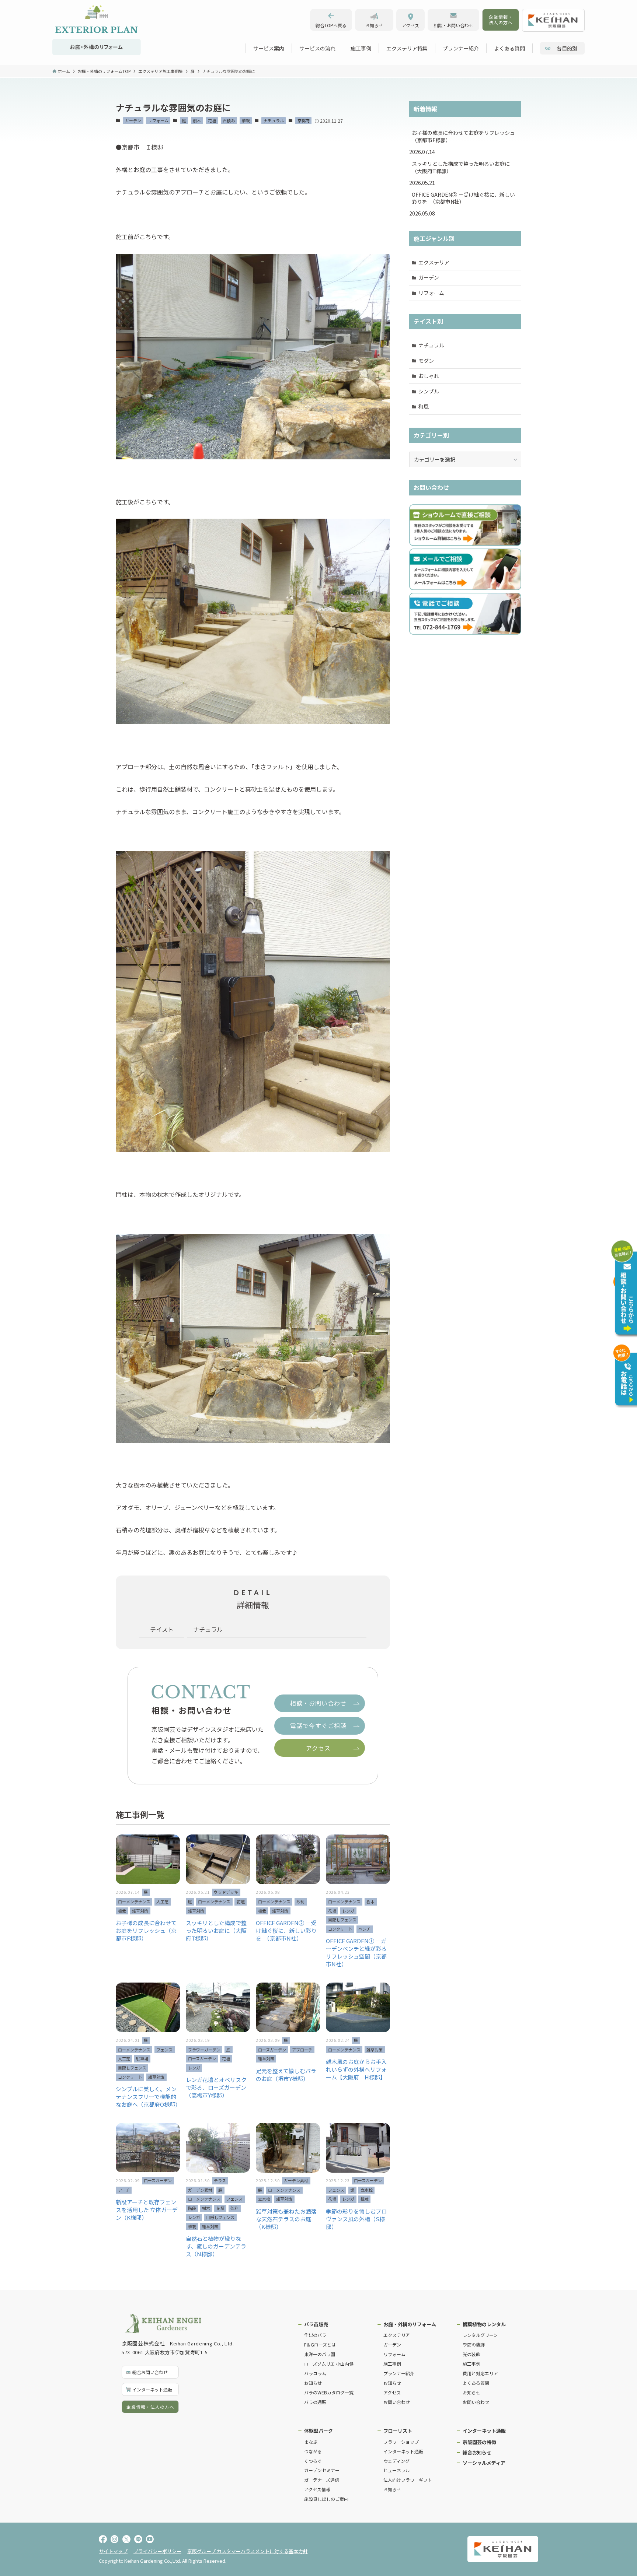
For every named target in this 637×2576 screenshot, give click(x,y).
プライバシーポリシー (157, 2551)
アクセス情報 (317, 2489)
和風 (424, 406)
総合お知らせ (477, 2452)
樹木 (197, 120)
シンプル (429, 391)
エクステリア (434, 262)
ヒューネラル (397, 2470)
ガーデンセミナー (322, 2470)
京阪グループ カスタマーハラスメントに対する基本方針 (248, 2551)
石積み (229, 120)
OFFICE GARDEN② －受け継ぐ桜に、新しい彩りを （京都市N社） (463, 198)
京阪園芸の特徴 (479, 2442)
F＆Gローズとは (320, 2344)
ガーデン (133, 120)
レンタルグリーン (480, 2335)
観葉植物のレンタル (484, 2324)
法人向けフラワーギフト (408, 2480)
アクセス (392, 2392)
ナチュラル (274, 120)
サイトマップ (113, 2551)
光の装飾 (471, 2354)
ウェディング (396, 2461)
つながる (313, 2451)
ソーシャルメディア (484, 2463)
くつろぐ (313, 2461)
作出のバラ (315, 2335)
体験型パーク (318, 2431)
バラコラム (315, 2373)
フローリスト (398, 2431)
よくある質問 (476, 2383)
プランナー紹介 (399, 2373)
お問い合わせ (397, 2402)
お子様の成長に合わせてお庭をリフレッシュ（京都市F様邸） (463, 136)
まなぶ (311, 2442)
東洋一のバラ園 (320, 2354)
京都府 (304, 120)
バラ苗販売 (316, 2324)
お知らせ (313, 2383)
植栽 (246, 120)
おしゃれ (429, 376)
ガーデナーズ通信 (322, 2480)
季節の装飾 (474, 2344)
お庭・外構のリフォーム (410, 2324)
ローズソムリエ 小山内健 (329, 2364)
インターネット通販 (403, 2451)
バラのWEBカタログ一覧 (329, 2392)
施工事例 (392, 2364)
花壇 (212, 120)
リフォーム (158, 120)
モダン (426, 361)
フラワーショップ (401, 2442)
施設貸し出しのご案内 (326, 2499)
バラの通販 (315, 2402)
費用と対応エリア (480, 2373)
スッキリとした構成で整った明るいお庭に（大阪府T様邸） (461, 167)
